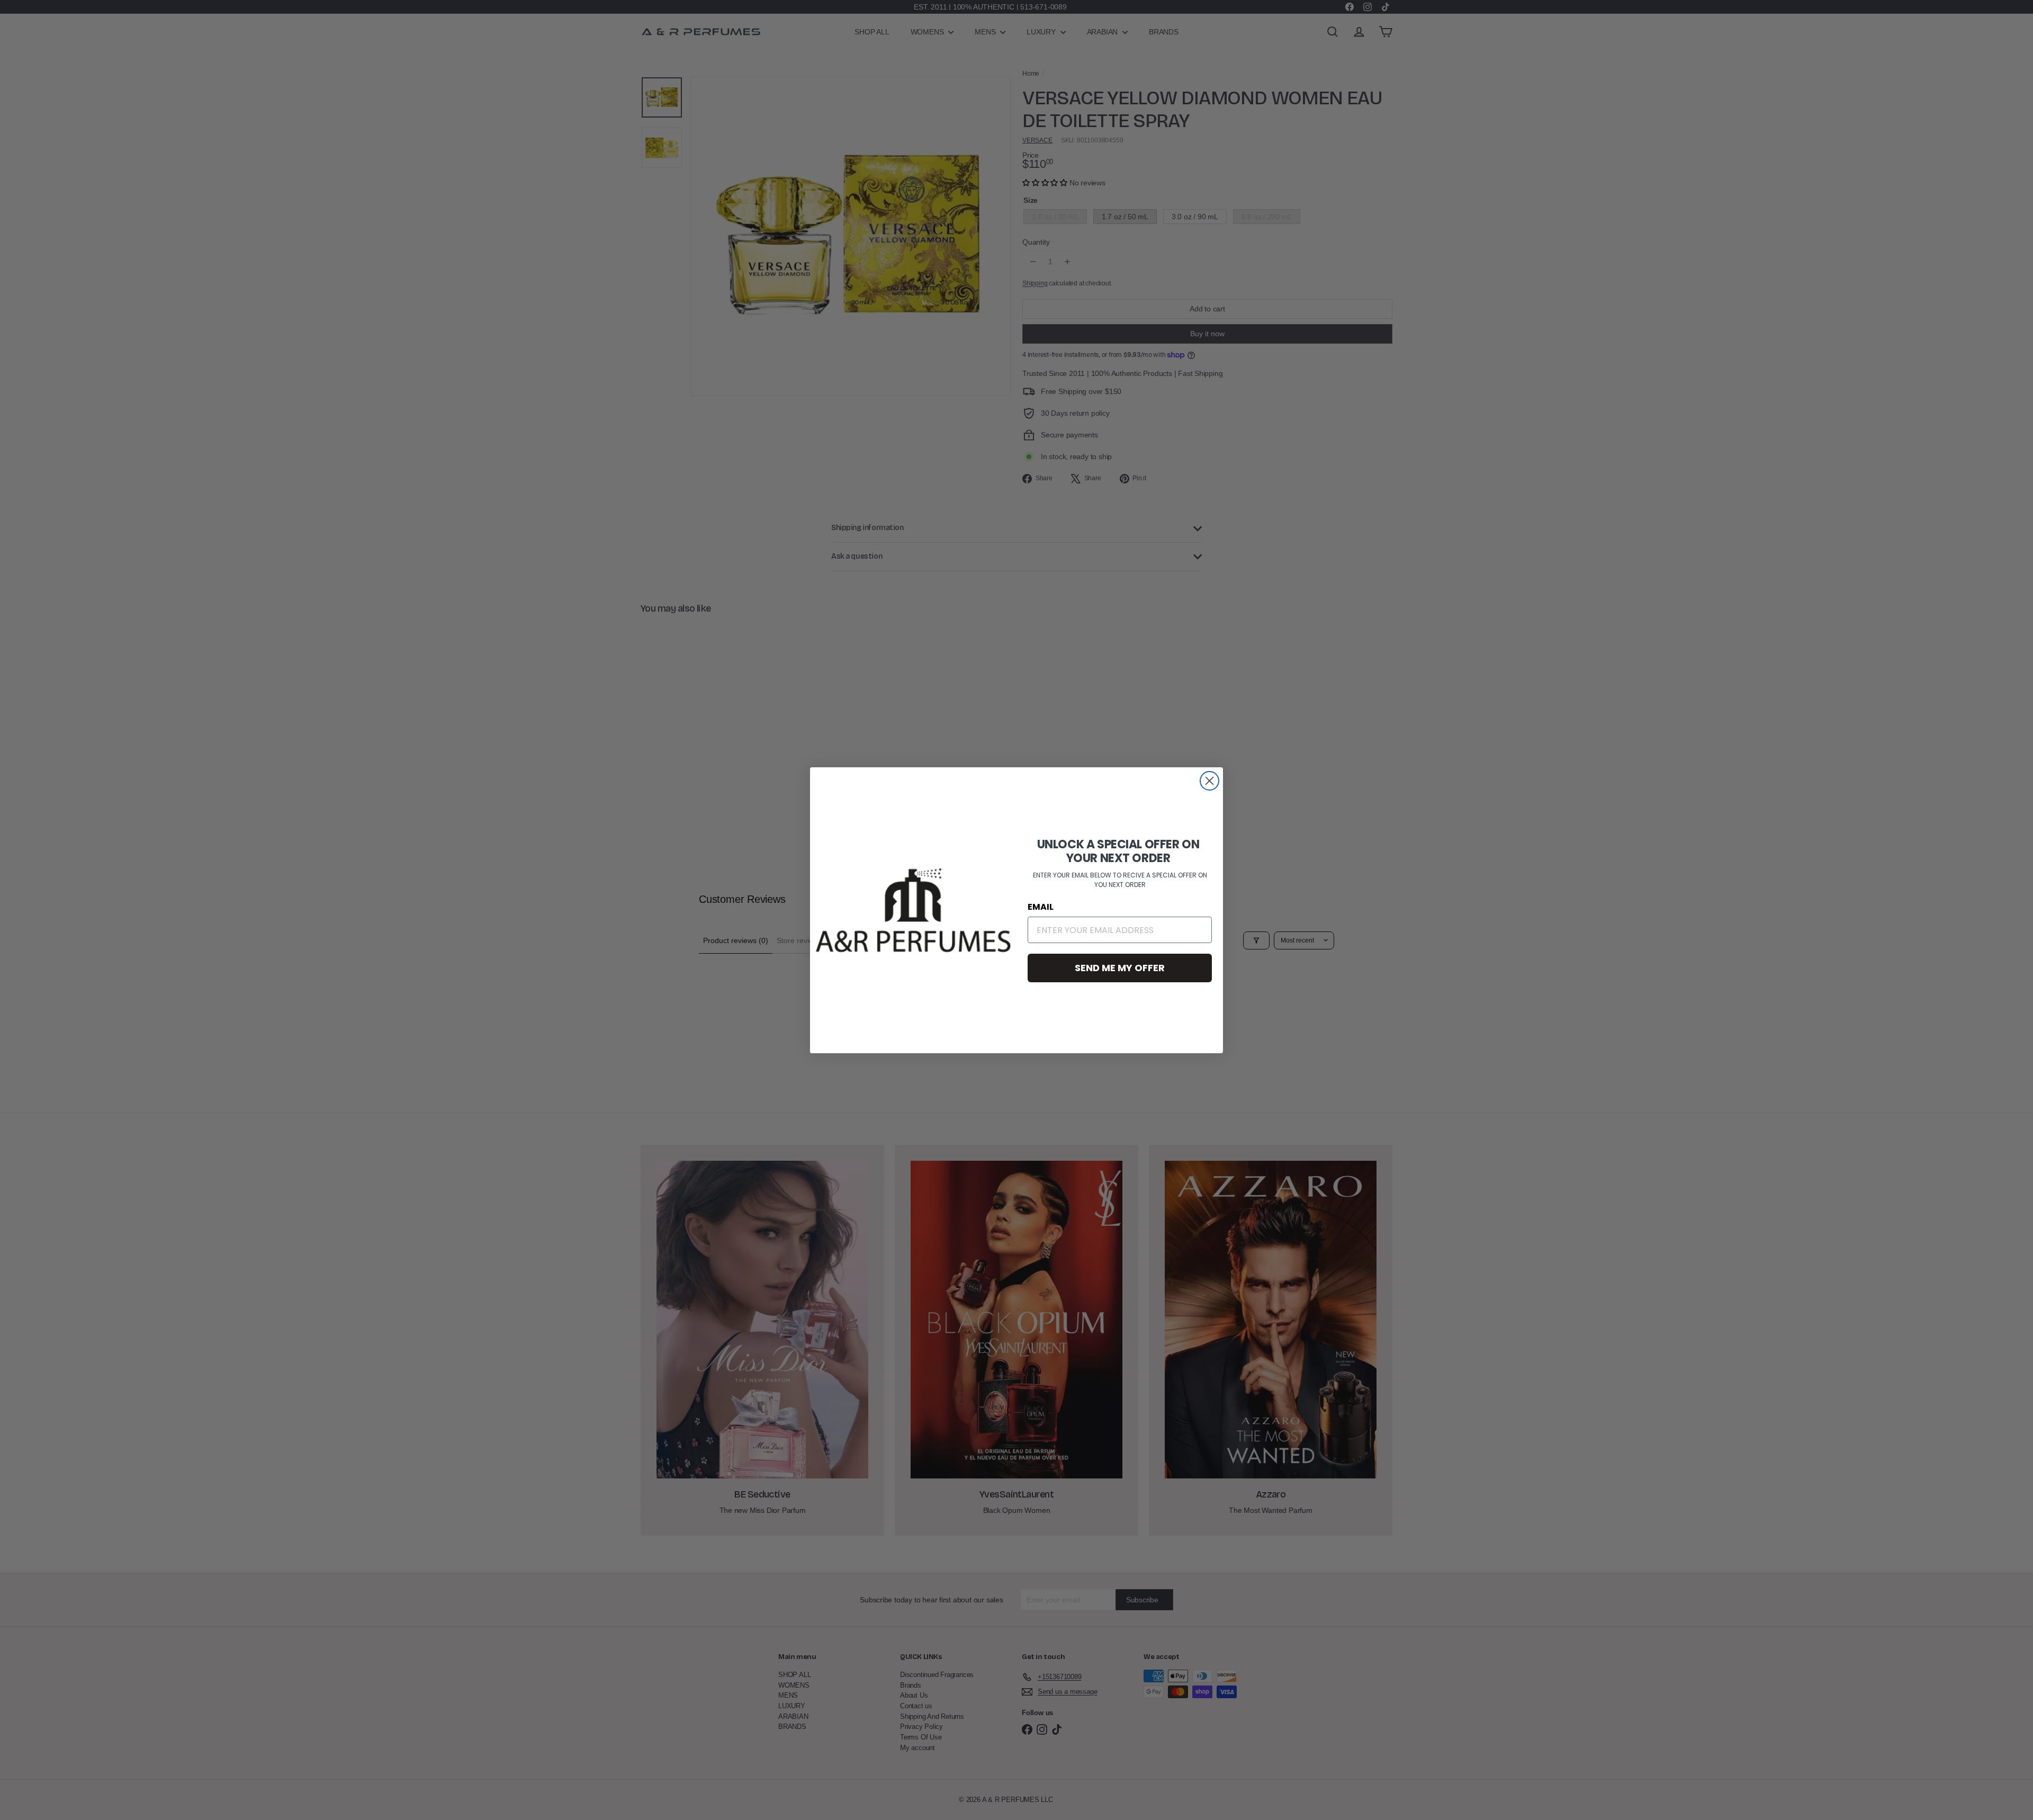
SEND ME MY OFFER (1120, 968)
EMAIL (1041, 907)
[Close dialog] (1209, 781)
